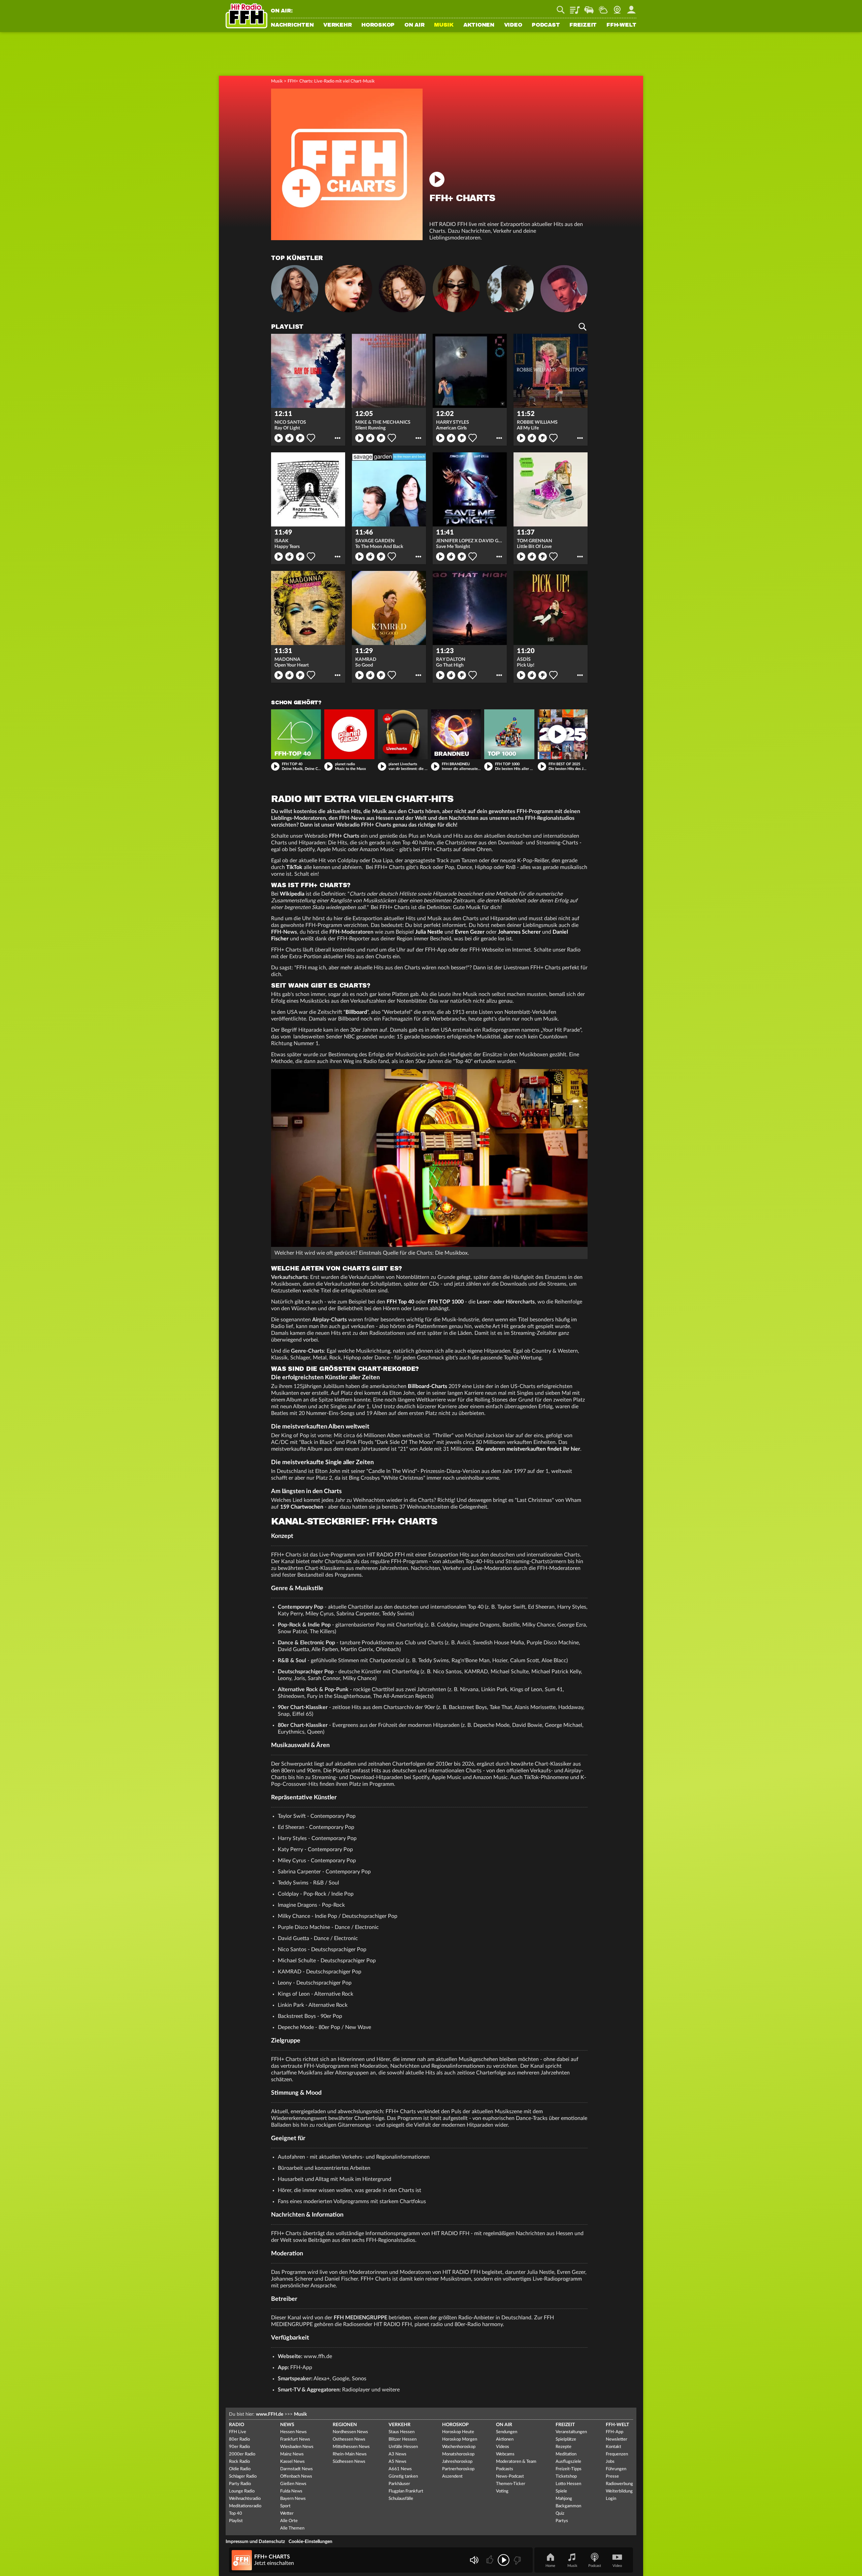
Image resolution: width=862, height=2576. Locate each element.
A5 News (397, 2462)
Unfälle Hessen (403, 2447)
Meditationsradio (245, 2506)
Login (611, 2499)
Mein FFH (631, 7)
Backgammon (568, 2506)
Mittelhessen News (351, 2447)
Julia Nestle (429, 932)
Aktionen (479, 25)
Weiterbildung (619, 2491)
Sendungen (507, 2432)
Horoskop (378, 25)
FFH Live (238, 2432)
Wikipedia (292, 894)
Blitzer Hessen (403, 2439)
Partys (562, 2521)
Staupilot (589, 7)
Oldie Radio (240, 2469)
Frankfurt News (295, 2439)
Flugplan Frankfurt (406, 2491)
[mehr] (338, 438)
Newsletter (617, 2439)
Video (513, 25)
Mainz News (292, 2454)
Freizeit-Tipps (569, 2469)
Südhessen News (349, 2462)
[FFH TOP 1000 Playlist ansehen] (509, 734)
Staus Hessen (402, 2432)
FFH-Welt (621, 25)
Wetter (603, 7)
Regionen (345, 2425)
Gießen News (293, 2484)
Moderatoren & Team (516, 2462)
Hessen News (293, 2432)
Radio (237, 2425)
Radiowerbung (619, 2484)
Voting (502, 2491)
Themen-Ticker (511, 2484)
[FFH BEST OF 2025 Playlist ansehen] (563, 734)
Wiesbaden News (297, 2447)
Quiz (560, 2514)
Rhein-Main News (350, 2454)
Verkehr (337, 25)
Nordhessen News (350, 2432)
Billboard (356, 1012)
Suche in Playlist (583, 327)
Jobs (610, 2462)
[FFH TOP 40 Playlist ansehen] (296, 734)
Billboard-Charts (427, 1386)
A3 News (397, 2454)
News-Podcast (510, 2476)
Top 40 (236, 2514)
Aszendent (452, 2476)
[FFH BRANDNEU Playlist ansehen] (456, 734)
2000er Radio (242, 2454)
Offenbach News (296, 2476)
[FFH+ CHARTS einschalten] (347, 238)
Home (550, 2566)
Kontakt (614, 2447)
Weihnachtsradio (245, 2499)
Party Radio (240, 2484)
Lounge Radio (242, 2491)
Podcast (546, 25)
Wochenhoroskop (459, 2447)
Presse (612, 2476)
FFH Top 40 (400, 1302)
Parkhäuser (399, 2484)
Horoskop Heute (458, 2432)
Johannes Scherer (519, 932)
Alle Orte (289, 2521)
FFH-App (615, 2432)
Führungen (616, 2469)
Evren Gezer (470, 932)
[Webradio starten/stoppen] (504, 2560)
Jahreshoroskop (457, 2462)
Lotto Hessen (568, 2484)
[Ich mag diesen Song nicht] (517, 2560)
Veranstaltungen (571, 2432)
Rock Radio (239, 2462)
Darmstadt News (296, 2469)
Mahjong (564, 2499)
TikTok (294, 867)
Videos (503, 2447)
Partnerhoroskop (458, 2469)
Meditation (566, 2454)
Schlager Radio (243, 2476)
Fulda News (291, 2491)
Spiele (561, 2491)
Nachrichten (292, 25)
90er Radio (239, 2447)
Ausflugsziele (568, 2462)
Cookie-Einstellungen (310, 2542)
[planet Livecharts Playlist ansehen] (403, 734)
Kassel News (292, 2462)
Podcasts (505, 2469)
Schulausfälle (401, 2499)
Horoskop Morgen (460, 2439)
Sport (285, 2506)
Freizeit (583, 25)
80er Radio (239, 2439)
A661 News (400, 2469)
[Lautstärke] (474, 2560)
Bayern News (293, 2499)
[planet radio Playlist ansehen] (349, 734)
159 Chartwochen (302, 1507)
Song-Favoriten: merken (311, 438)
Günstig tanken (403, 2476)
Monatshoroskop (458, 2454)
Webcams (505, 2454)
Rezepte (563, 2447)
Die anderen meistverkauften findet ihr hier (528, 1449)
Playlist (575, 7)
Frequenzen (617, 2454)
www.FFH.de (270, 2414)
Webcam (617, 7)
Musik (444, 25)
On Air (415, 25)
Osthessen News (349, 2439)
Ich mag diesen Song (289, 438)
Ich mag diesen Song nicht (300, 438)
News (287, 2425)
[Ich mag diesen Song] (490, 2560)
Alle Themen (292, 2528)
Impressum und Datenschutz (255, 2542)
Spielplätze (566, 2439)
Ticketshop (566, 2476)
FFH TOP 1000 (446, 1302)
